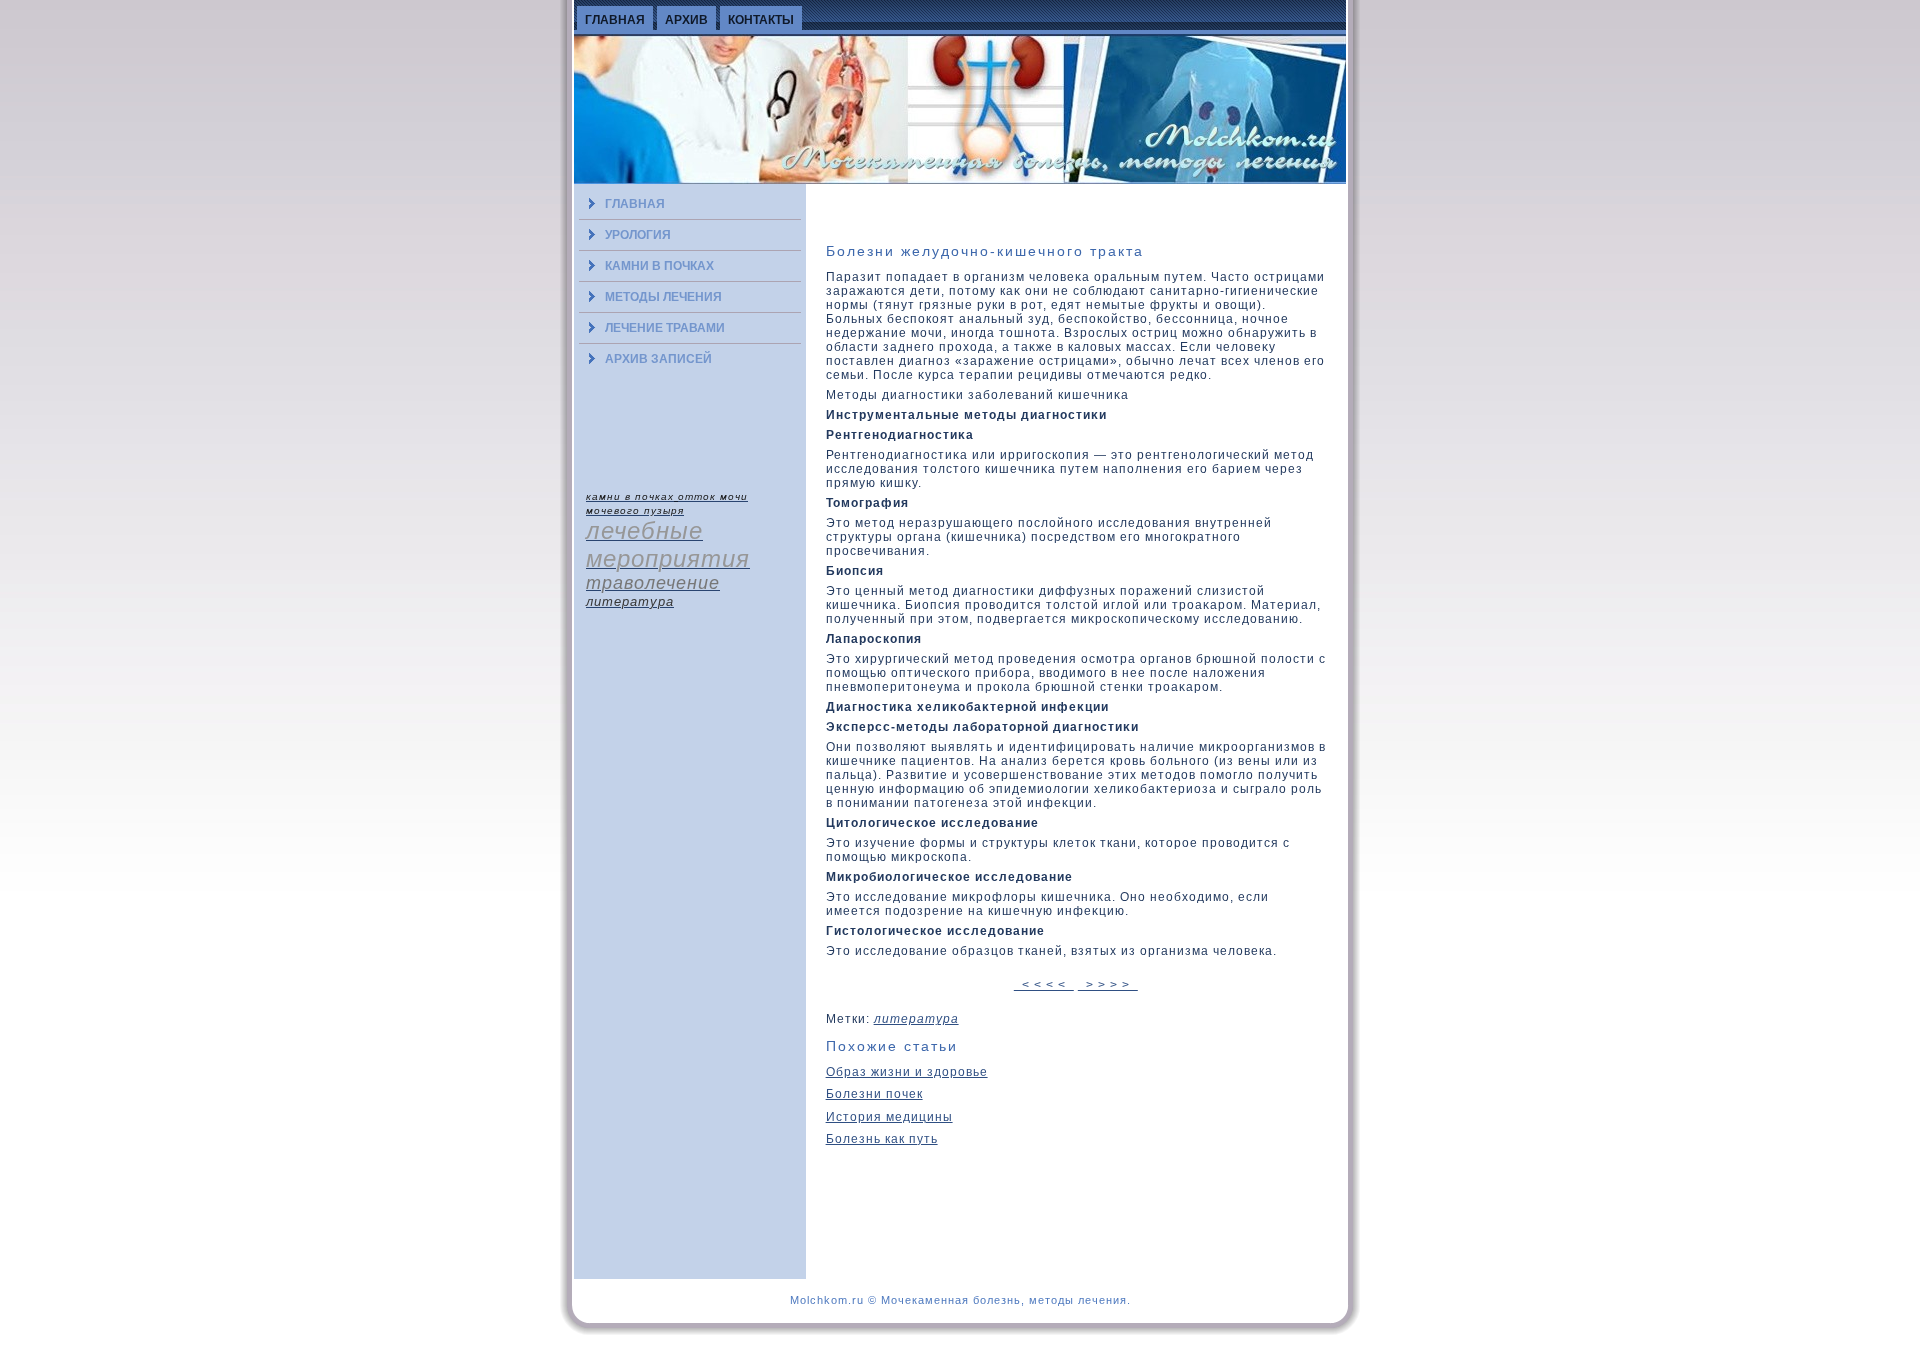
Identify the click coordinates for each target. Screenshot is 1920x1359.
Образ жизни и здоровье (907, 1072)
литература (916, 1019)
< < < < (1044, 985)
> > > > (1108, 985)
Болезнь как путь (882, 1139)
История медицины (889, 1117)
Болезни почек (874, 1094)
